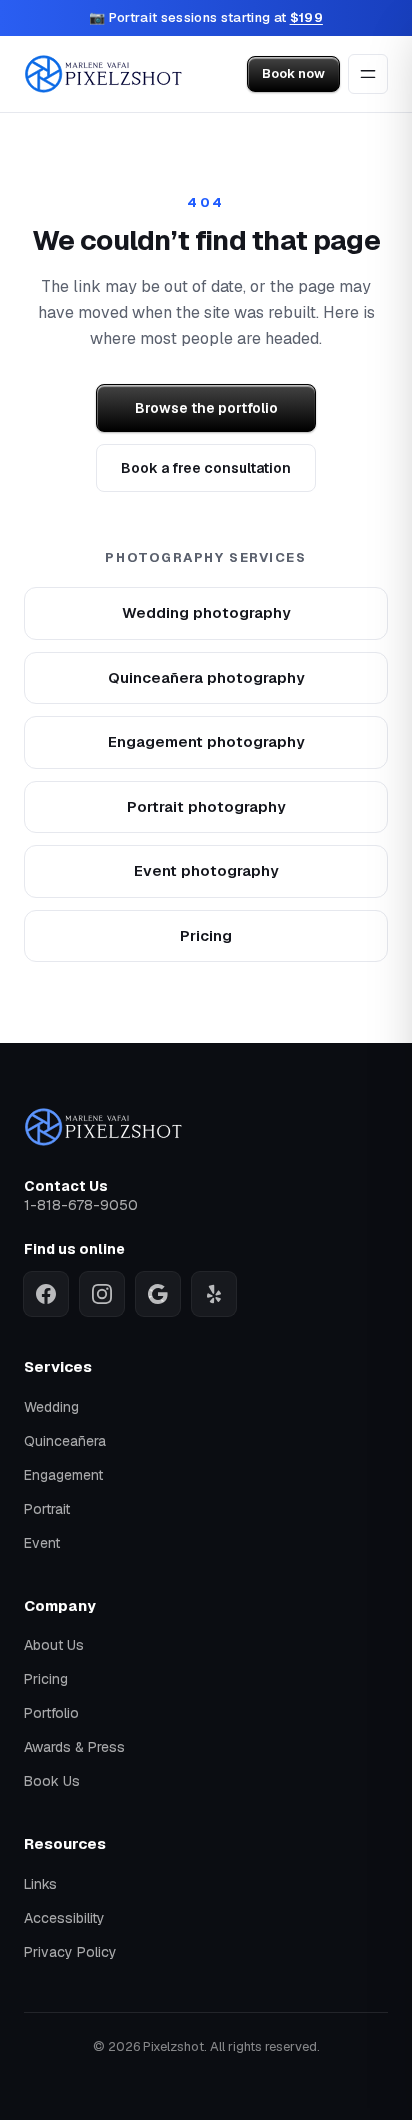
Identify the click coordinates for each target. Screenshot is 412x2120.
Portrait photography (206, 806)
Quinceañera (65, 1441)
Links (40, 1884)
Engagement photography (206, 741)
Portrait (47, 1509)
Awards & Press (74, 1747)
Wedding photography (206, 612)
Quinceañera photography (206, 677)
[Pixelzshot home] (104, 74)
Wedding (51, 1407)
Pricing (206, 935)
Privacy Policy (70, 1952)
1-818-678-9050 (81, 1205)
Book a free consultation (206, 468)
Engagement (63, 1475)
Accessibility (64, 1918)
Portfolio (51, 1713)
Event (42, 1543)
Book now (293, 73)
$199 (306, 17)
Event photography (206, 870)
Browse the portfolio (206, 408)
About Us (54, 1645)
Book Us (52, 1781)
